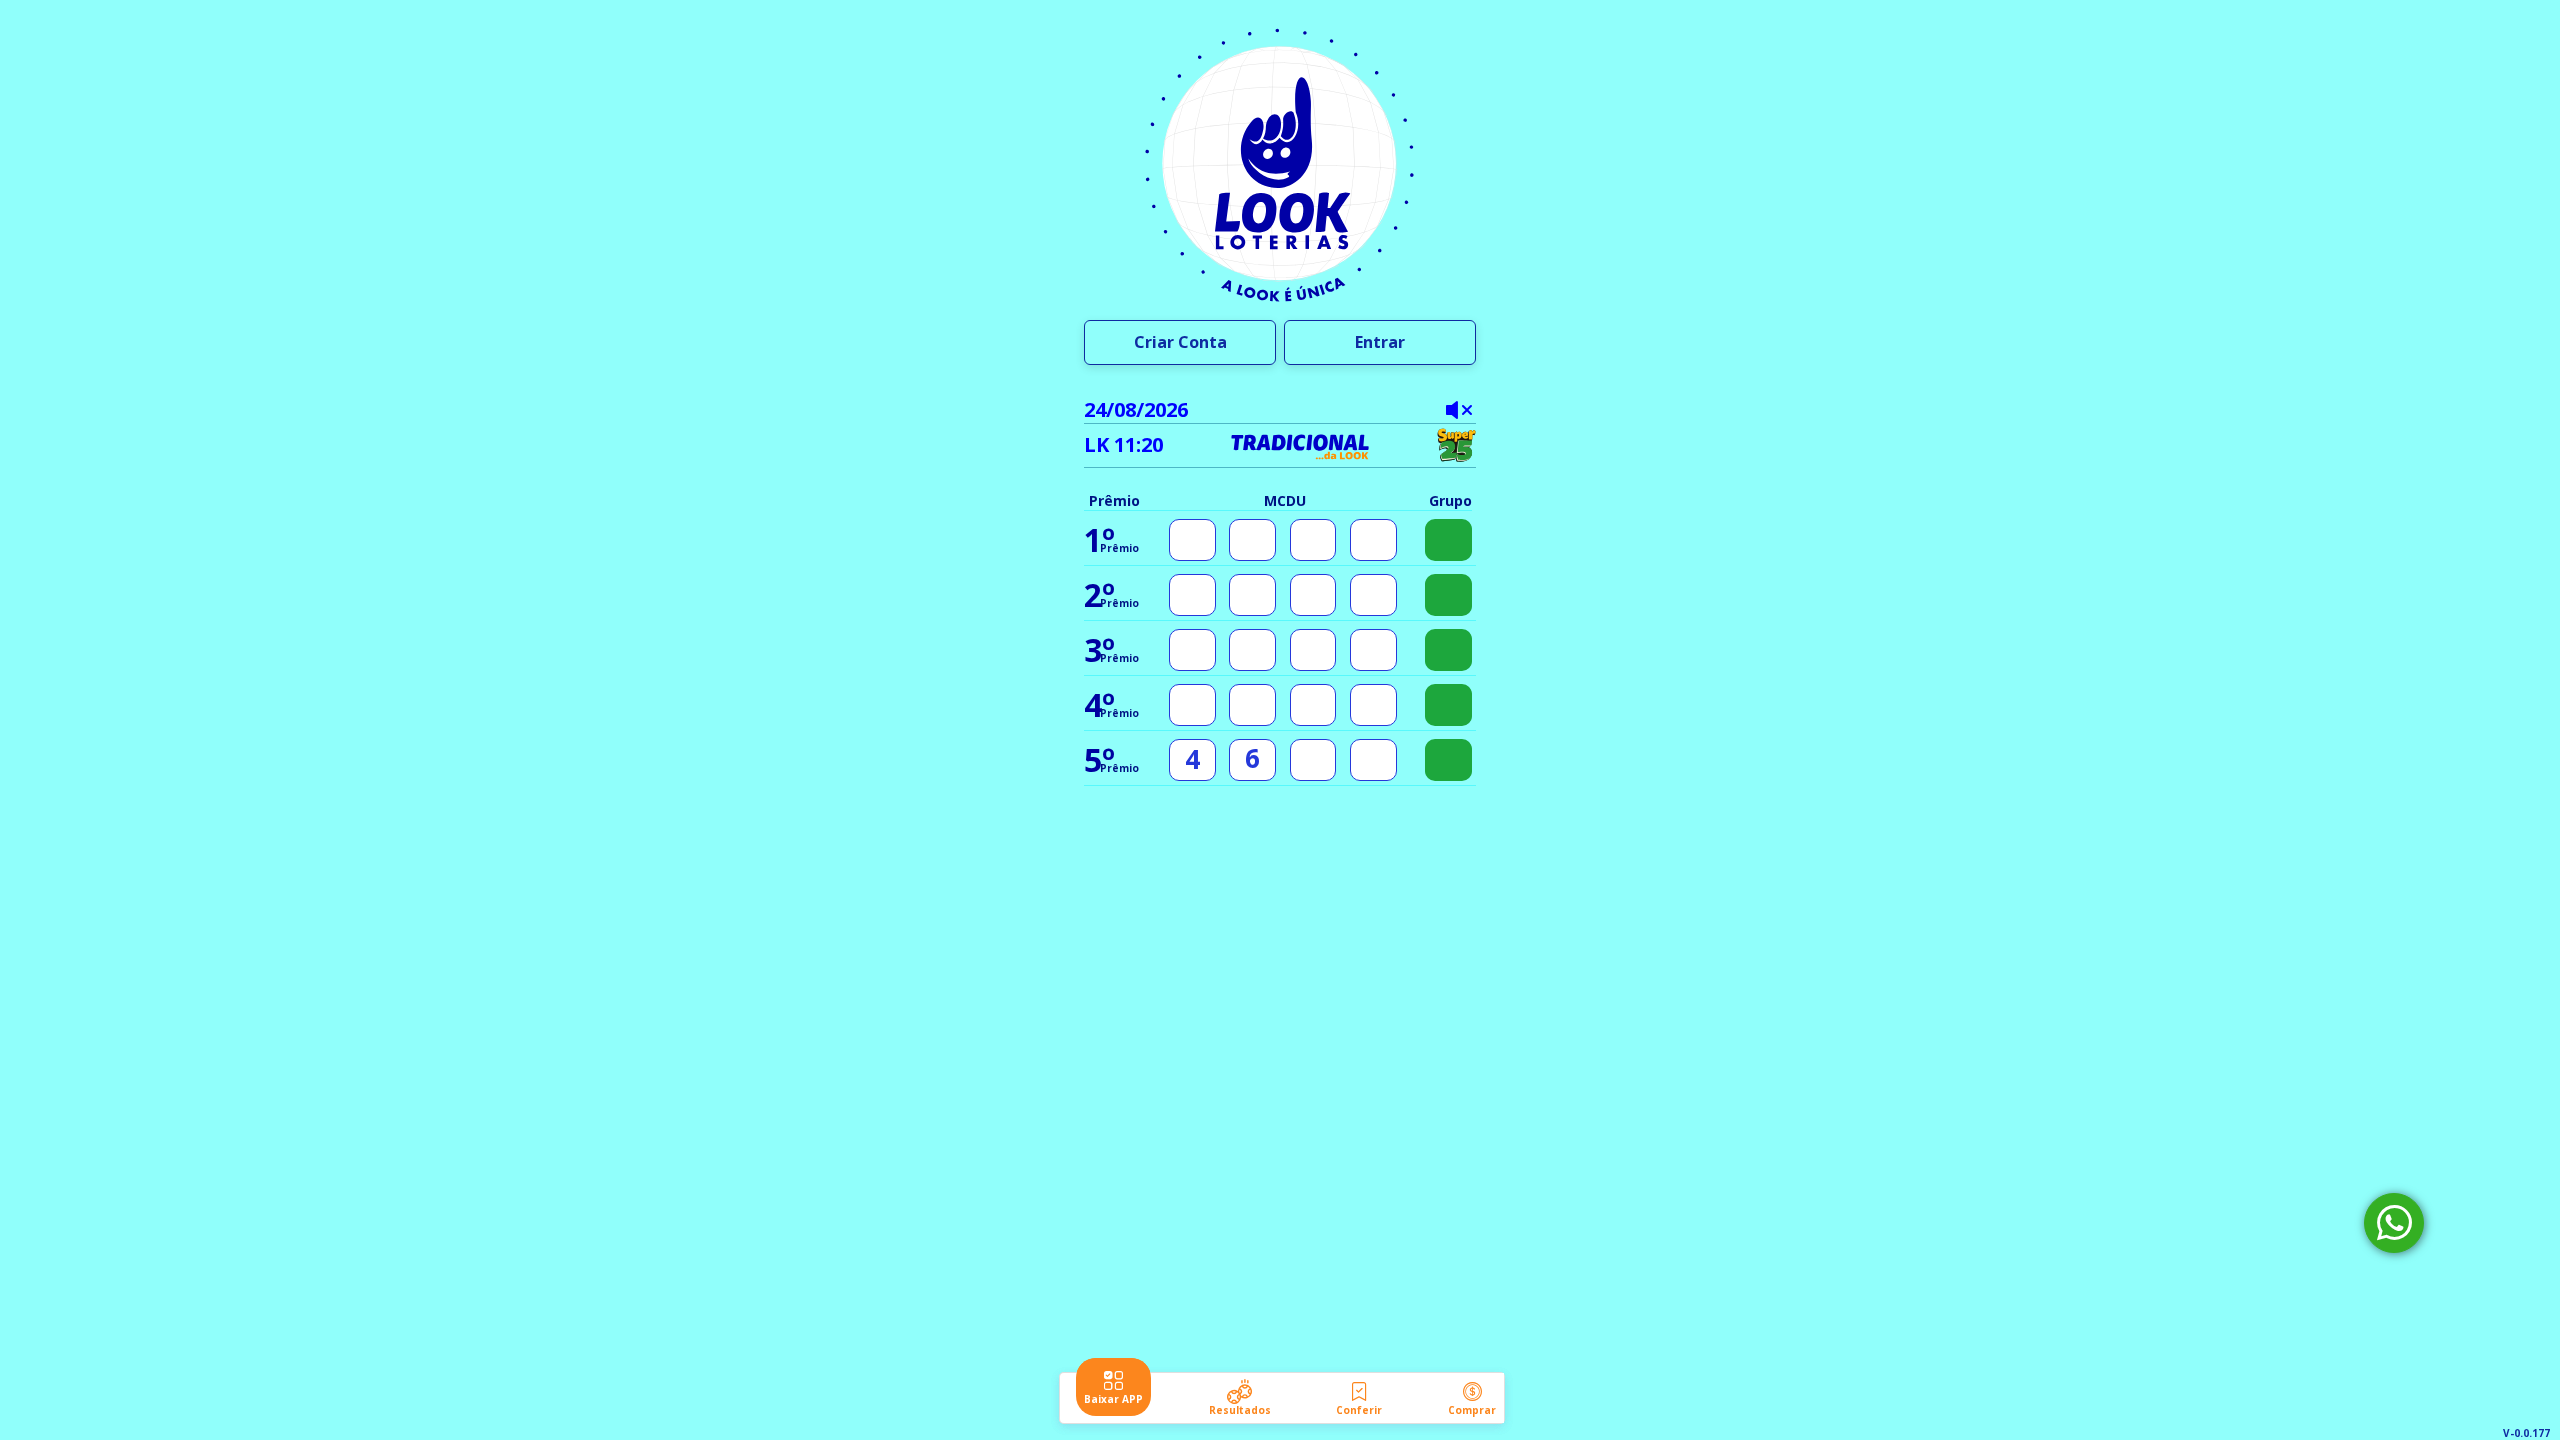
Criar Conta (1180, 342)
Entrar (1380, 342)
